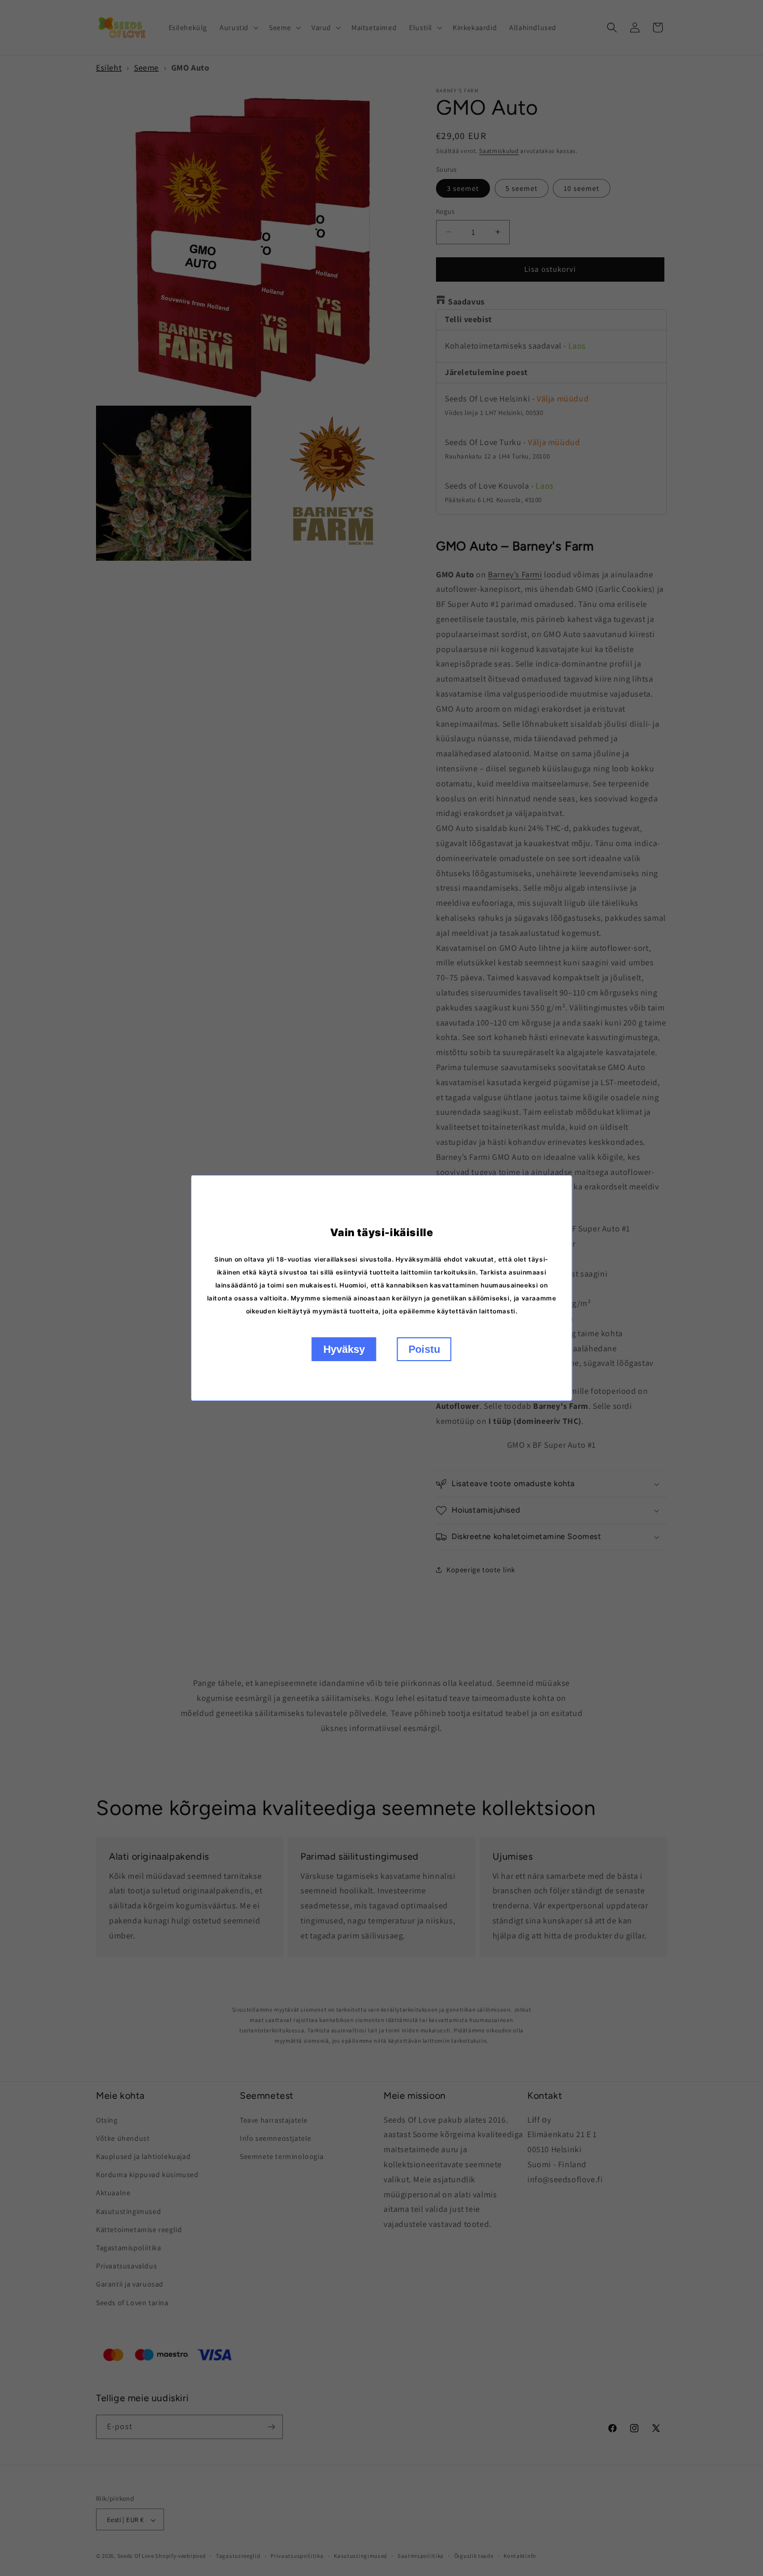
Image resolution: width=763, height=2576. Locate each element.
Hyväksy (344, 1349)
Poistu (424, 1349)
